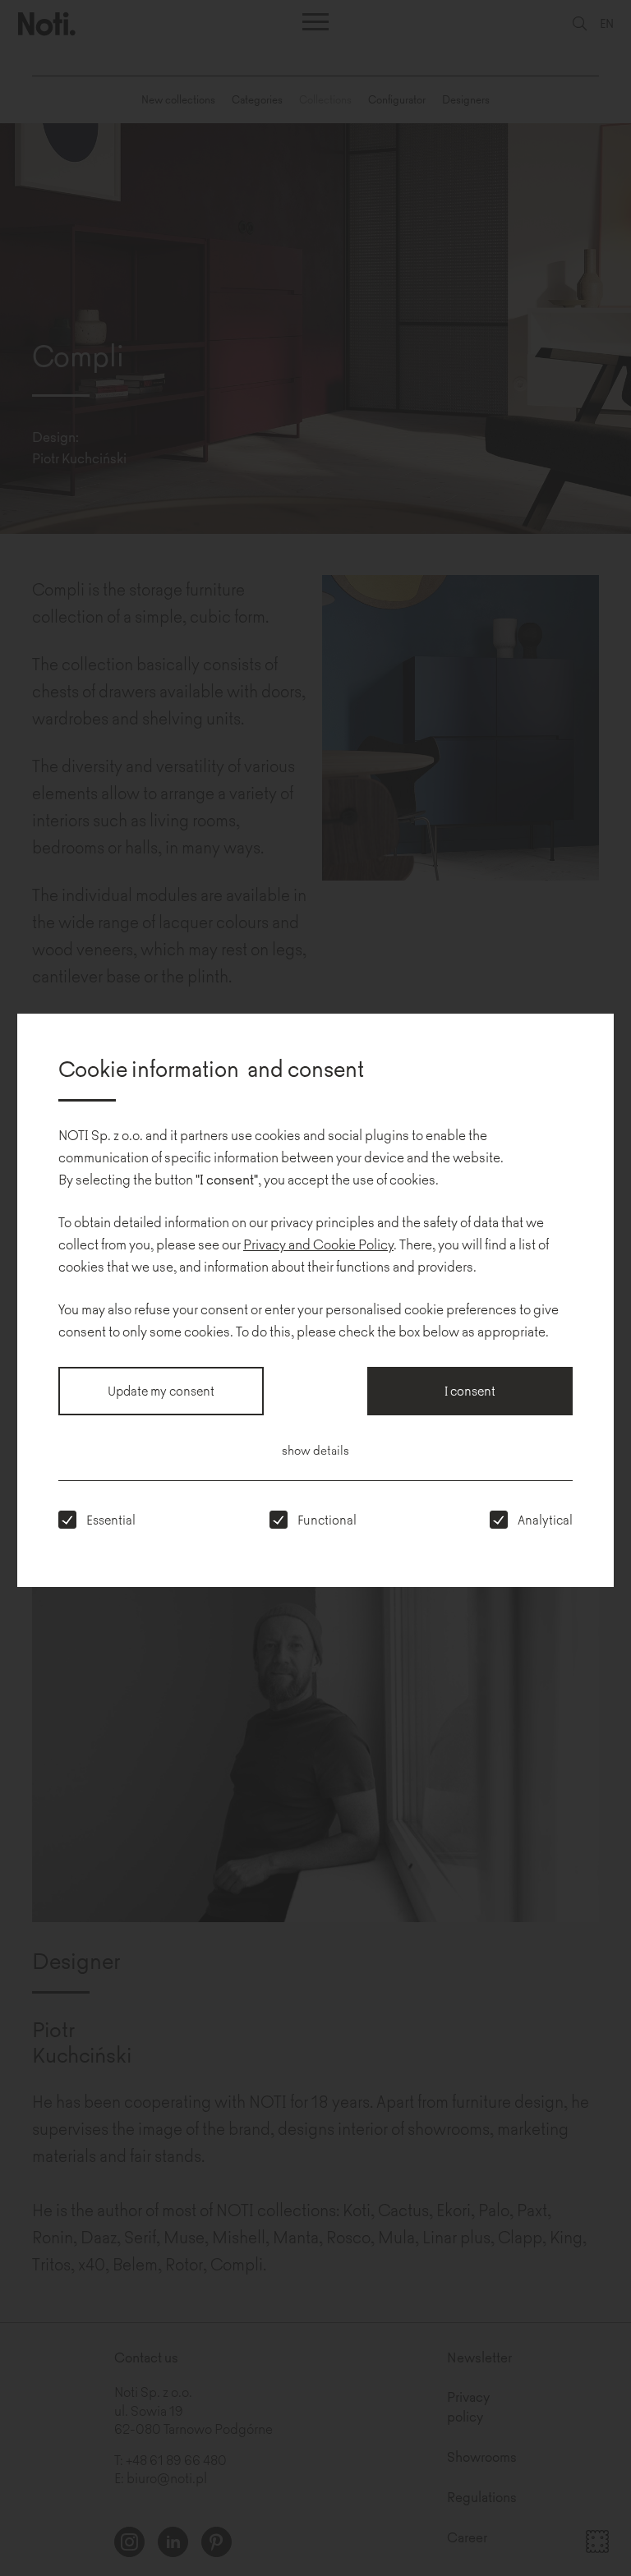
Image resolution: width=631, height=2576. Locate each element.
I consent (470, 1390)
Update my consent (161, 1390)
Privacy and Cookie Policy (318, 1244)
